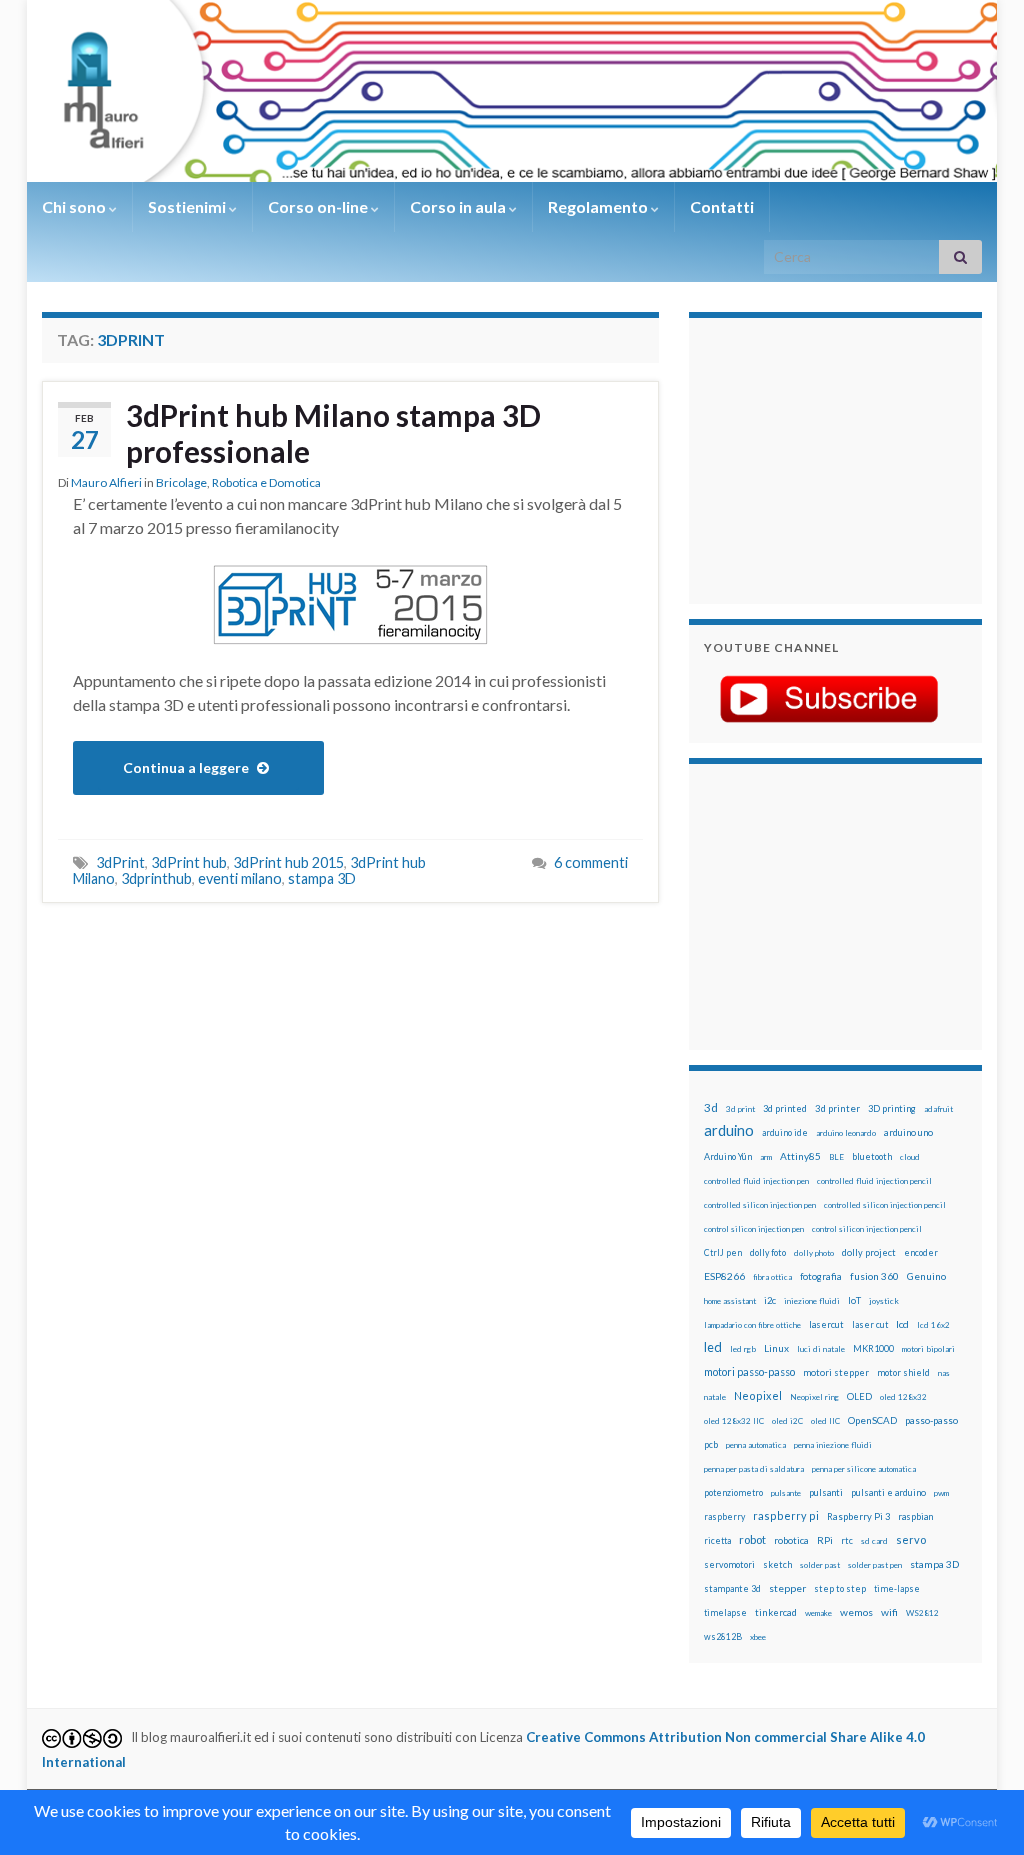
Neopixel (758, 1395)
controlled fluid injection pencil (874, 1181)
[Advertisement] (829, 458)
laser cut (870, 1324)
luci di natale (821, 1349)
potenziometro (733, 1492)
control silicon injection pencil (867, 1229)
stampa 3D (322, 878)
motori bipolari (928, 1349)
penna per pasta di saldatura (754, 1469)
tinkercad (776, 1612)
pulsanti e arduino (888, 1492)
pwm (941, 1493)
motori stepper (836, 1372)
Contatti (722, 206)
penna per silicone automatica (864, 1469)
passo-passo (931, 1420)
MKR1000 (873, 1348)
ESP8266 (724, 1276)
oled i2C (787, 1421)
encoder (921, 1252)
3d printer (837, 1108)
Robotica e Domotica (266, 482)
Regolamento (599, 206)
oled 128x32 (903, 1397)
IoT (854, 1300)
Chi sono (75, 206)
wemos (856, 1612)
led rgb (743, 1349)
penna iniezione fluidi (833, 1445)
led (713, 1347)
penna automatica (756, 1445)
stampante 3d (732, 1588)
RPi (825, 1540)
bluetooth (872, 1156)
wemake (818, 1613)
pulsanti (826, 1492)
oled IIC (825, 1421)
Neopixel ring (814, 1397)
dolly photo (814, 1253)
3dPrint (120, 862)
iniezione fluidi (812, 1301)
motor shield (903, 1372)
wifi (889, 1612)
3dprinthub (156, 878)
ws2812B (723, 1636)
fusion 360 (874, 1276)
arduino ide (785, 1133)
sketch (777, 1564)
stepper (787, 1588)
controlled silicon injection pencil (885, 1205)
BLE (836, 1157)
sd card (874, 1541)
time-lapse (897, 1589)
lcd (902, 1324)
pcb (711, 1444)
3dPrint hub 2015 (288, 862)
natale (715, 1397)
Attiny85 (800, 1156)
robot (752, 1539)
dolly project (869, 1252)
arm (766, 1157)
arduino (729, 1130)
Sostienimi (188, 206)
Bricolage (181, 482)
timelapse (725, 1613)
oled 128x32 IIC (734, 1421)
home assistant (730, 1301)
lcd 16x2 (933, 1325)
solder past (820, 1565)
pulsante (786, 1493)
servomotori (729, 1564)
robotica (791, 1540)
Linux (776, 1348)
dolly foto (768, 1252)
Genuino (926, 1276)
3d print (740, 1109)
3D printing (892, 1108)
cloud (910, 1157)
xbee (758, 1637)
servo (911, 1539)
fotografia (821, 1276)
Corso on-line (319, 206)
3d (711, 1107)
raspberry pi (786, 1515)
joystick (884, 1301)
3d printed (785, 1108)
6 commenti (591, 862)
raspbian (915, 1516)
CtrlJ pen (723, 1253)
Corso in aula (459, 206)
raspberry (724, 1516)
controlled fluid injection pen (756, 1181)
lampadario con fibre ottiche (752, 1325)
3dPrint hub (189, 862)
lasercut (826, 1324)
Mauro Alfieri (106, 482)
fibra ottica (772, 1277)
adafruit (938, 1109)
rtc (847, 1540)
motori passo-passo (749, 1371)
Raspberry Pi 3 (858, 1516)
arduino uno (908, 1132)
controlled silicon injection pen (760, 1205)
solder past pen (875, 1565)
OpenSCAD (872, 1420)
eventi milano (240, 878)
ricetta (717, 1541)
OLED (859, 1396)
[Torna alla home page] (512, 91)
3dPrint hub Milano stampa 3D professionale (333, 433)
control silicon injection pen (754, 1229)
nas (944, 1373)
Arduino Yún (728, 1156)
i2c (770, 1300)
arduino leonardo (846, 1133)
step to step (840, 1588)
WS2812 (922, 1613)
